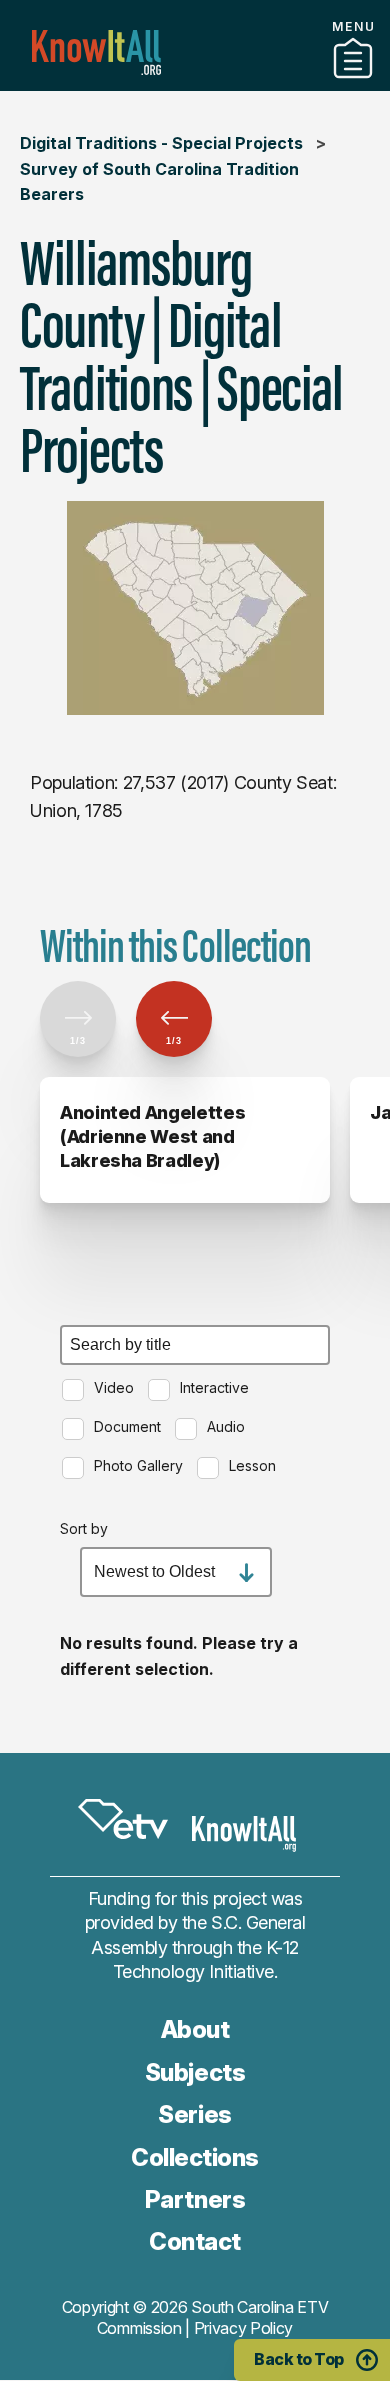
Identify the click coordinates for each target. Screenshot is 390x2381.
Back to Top (299, 2359)
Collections (195, 2157)
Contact (195, 2241)
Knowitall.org (96, 52)
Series (194, 2114)
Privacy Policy (244, 2328)
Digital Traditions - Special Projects (161, 143)
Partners (195, 83)
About (195, 2029)
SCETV (123, 1820)
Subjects (195, 2072)
